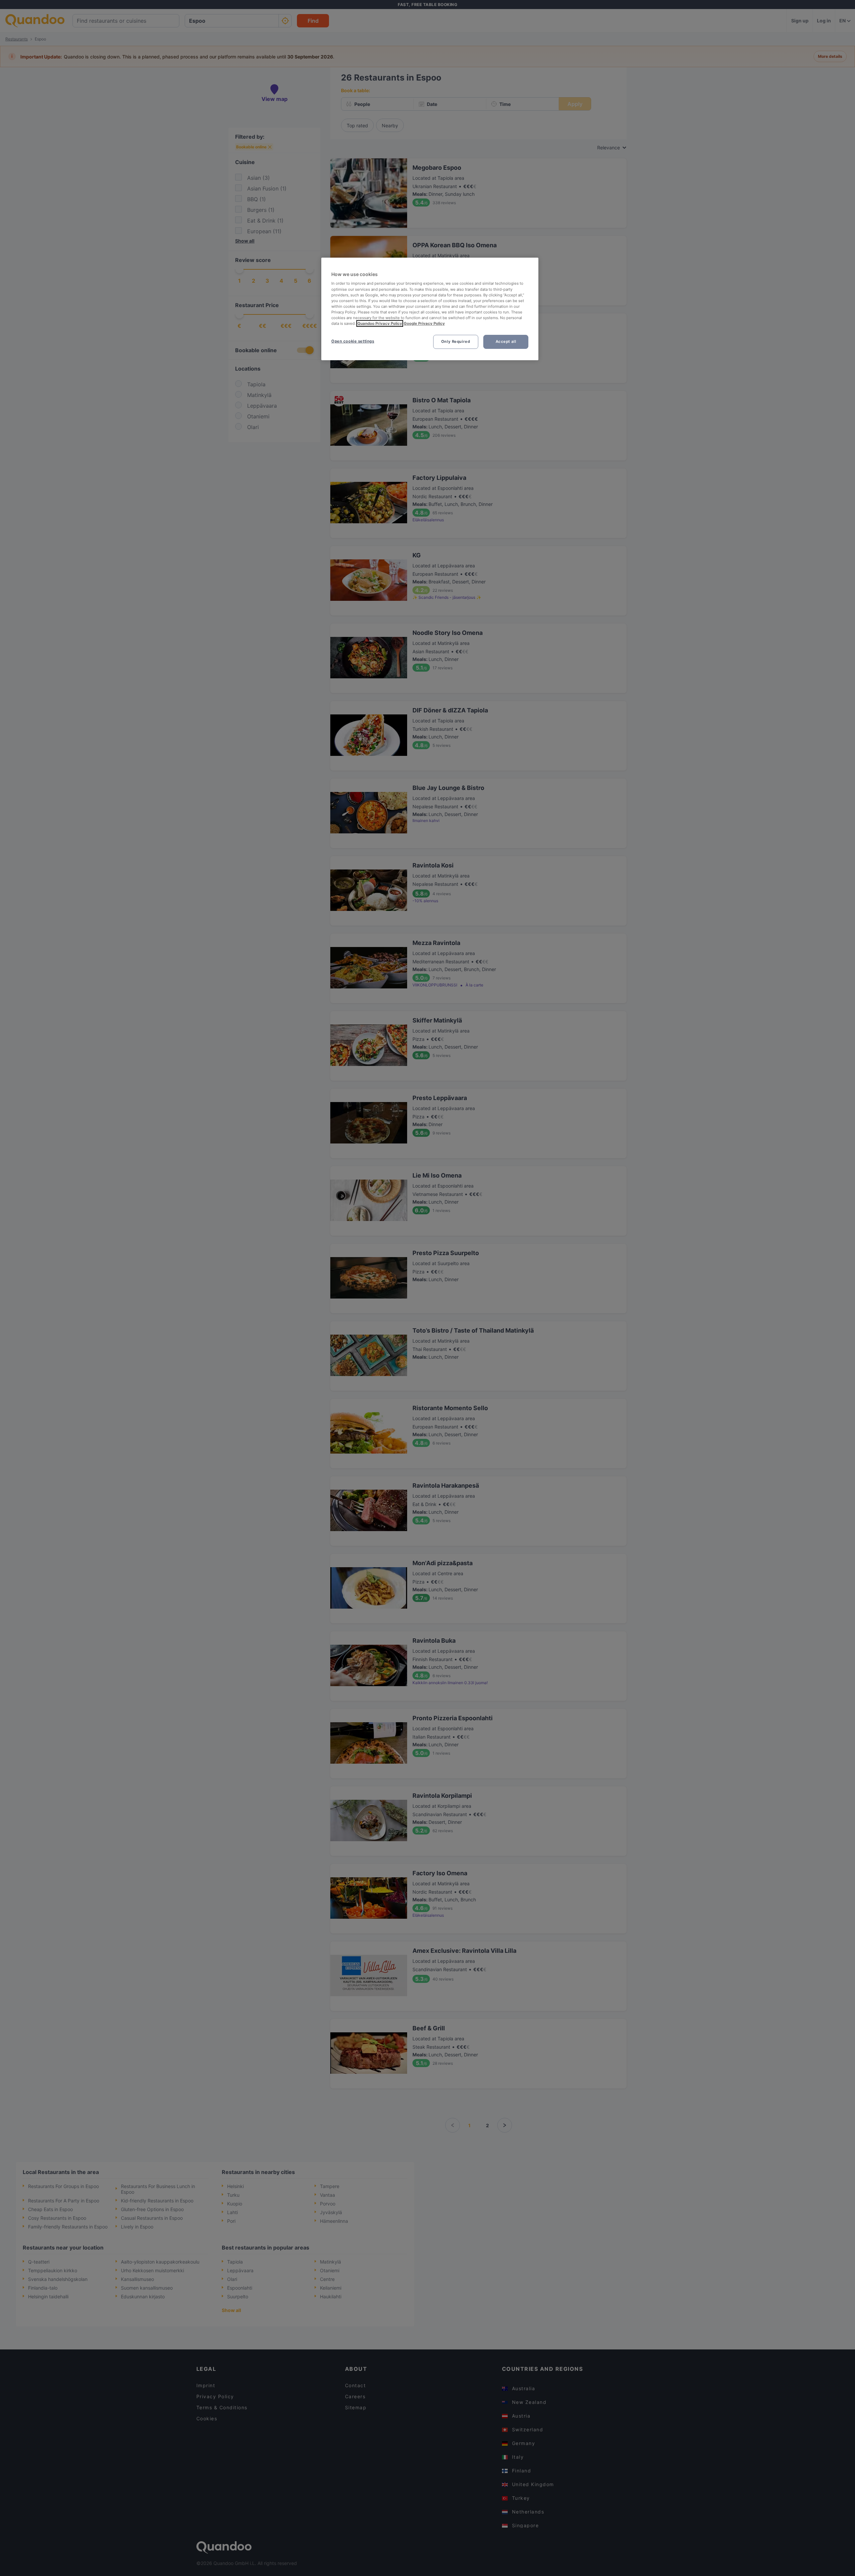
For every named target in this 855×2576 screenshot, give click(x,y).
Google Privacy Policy (424, 323)
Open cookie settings (353, 341)
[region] (430, 309)
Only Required (456, 342)
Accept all (506, 342)
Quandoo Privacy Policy (380, 323)
